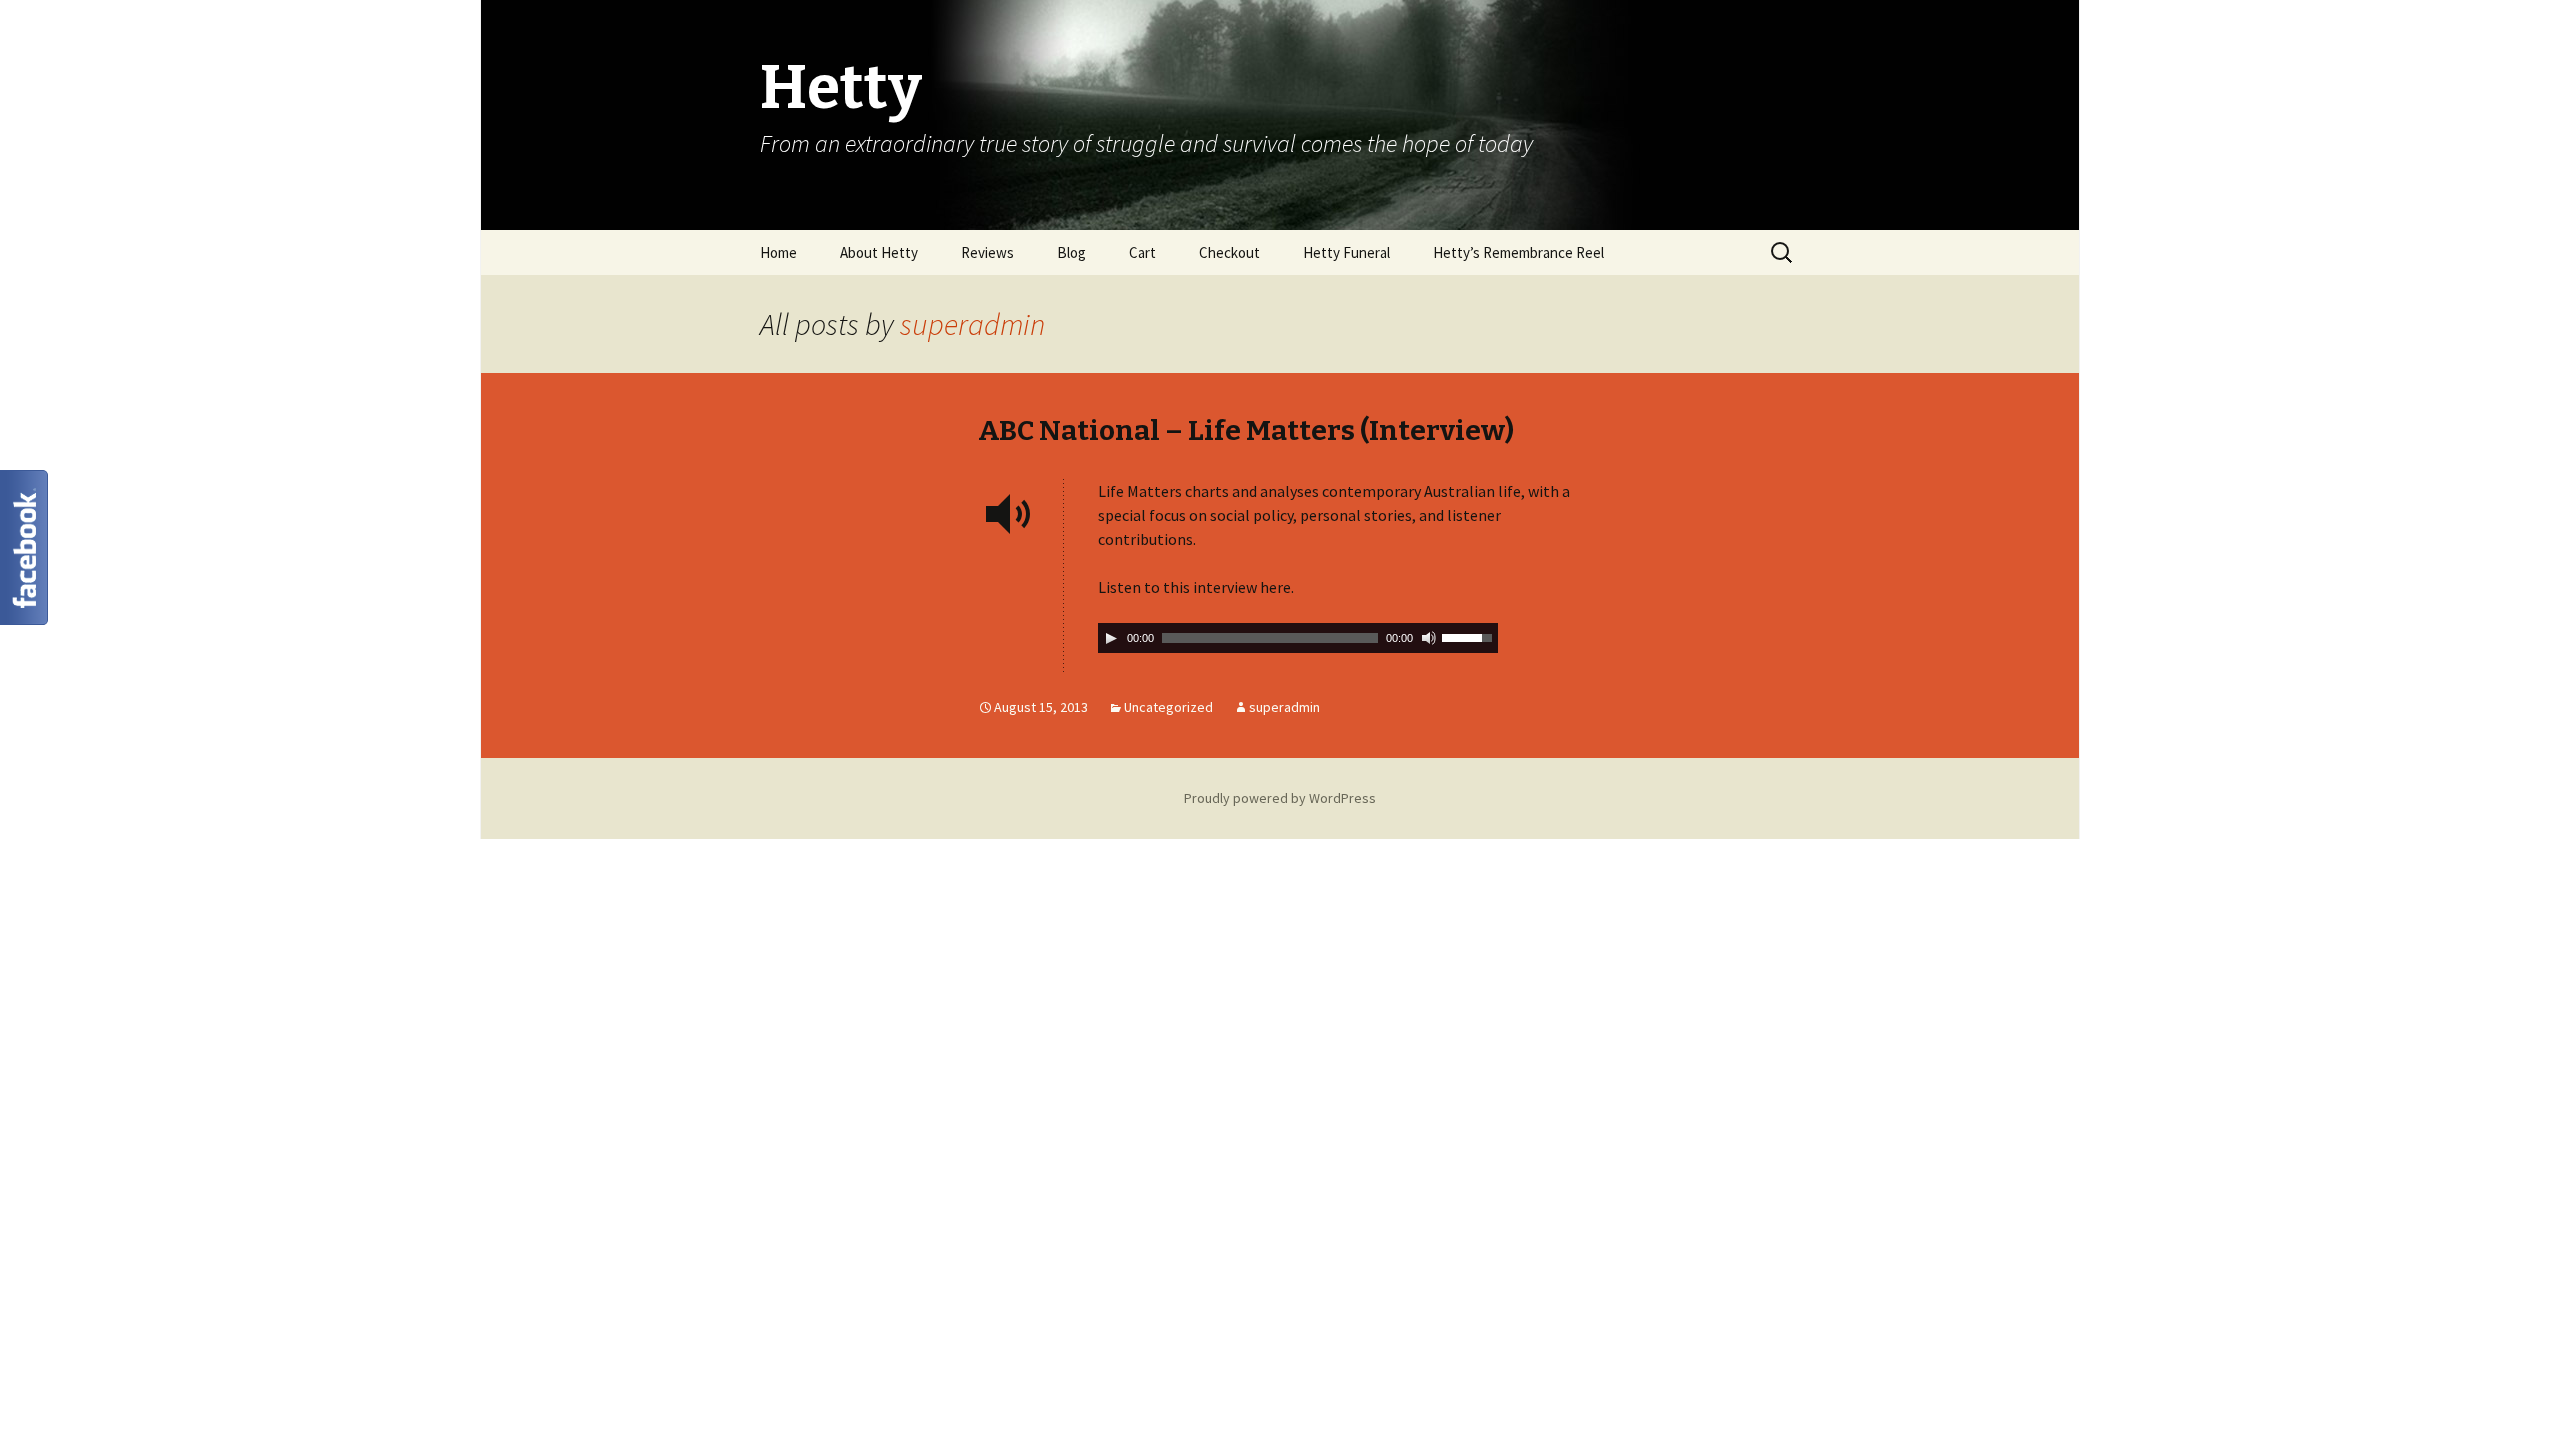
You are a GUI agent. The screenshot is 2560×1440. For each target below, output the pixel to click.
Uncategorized (1168, 707)
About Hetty (879, 252)
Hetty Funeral (1346, 252)
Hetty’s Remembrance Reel (1518, 252)
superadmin (972, 324)
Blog (1071, 252)
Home (778, 252)
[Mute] (1429, 638)
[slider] (1470, 636)
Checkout (1229, 252)
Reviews (987, 252)
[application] (1298, 638)
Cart (1142, 252)
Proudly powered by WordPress (1280, 798)
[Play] (1111, 638)
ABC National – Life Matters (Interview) (1246, 430)
